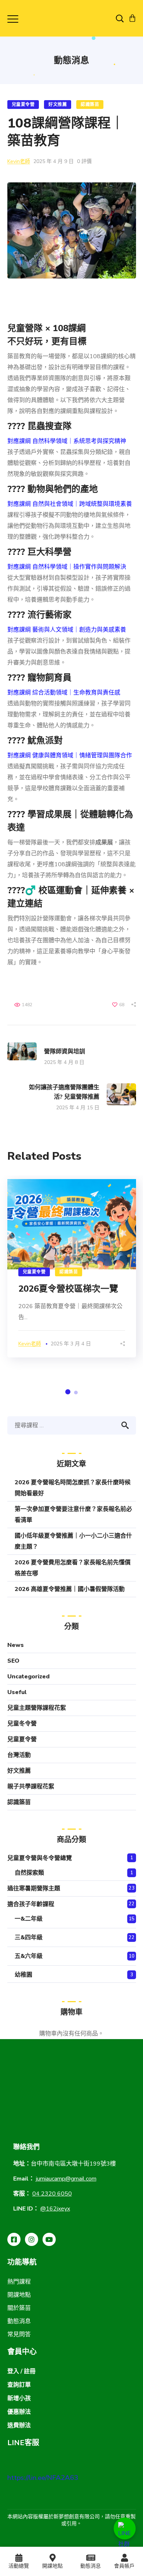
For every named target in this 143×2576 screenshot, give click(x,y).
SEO (13, 1661)
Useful (17, 1692)
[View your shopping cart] (132, 18)
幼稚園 (23, 1975)
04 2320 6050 (52, 2194)
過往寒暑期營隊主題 (34, 1889)
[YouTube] (49, 2239)
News (16, 1645)
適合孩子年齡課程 (31, 1904)
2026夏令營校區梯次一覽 (68, 1289)
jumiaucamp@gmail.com (66, 2179)
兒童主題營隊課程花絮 (37, 1708)
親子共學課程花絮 (31, 1787)
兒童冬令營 (22, 1724)
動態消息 (19, 2321)
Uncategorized (28, 1677)
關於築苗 (19, 2308)
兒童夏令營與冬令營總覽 (40, 1858)
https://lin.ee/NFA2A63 (43, 2478)
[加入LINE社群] (125, 2528)
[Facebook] (14, 2239)
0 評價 (84, 161)
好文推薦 (58, 105)
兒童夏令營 (23, 105)
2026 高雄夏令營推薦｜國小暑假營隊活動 (70, 1589)
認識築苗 (90, 105)
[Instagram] (32, 2239)
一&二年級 (29, 1919)
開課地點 (19, 2295)
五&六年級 (29, 1956)
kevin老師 (19, 161)
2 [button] (76, 1393)
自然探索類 (29, 1873)
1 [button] (68, 1392)
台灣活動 (19, 1755)
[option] (72, 1268)
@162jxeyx (55, 2209)
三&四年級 (29, 1937)
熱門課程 (19, 2282)
